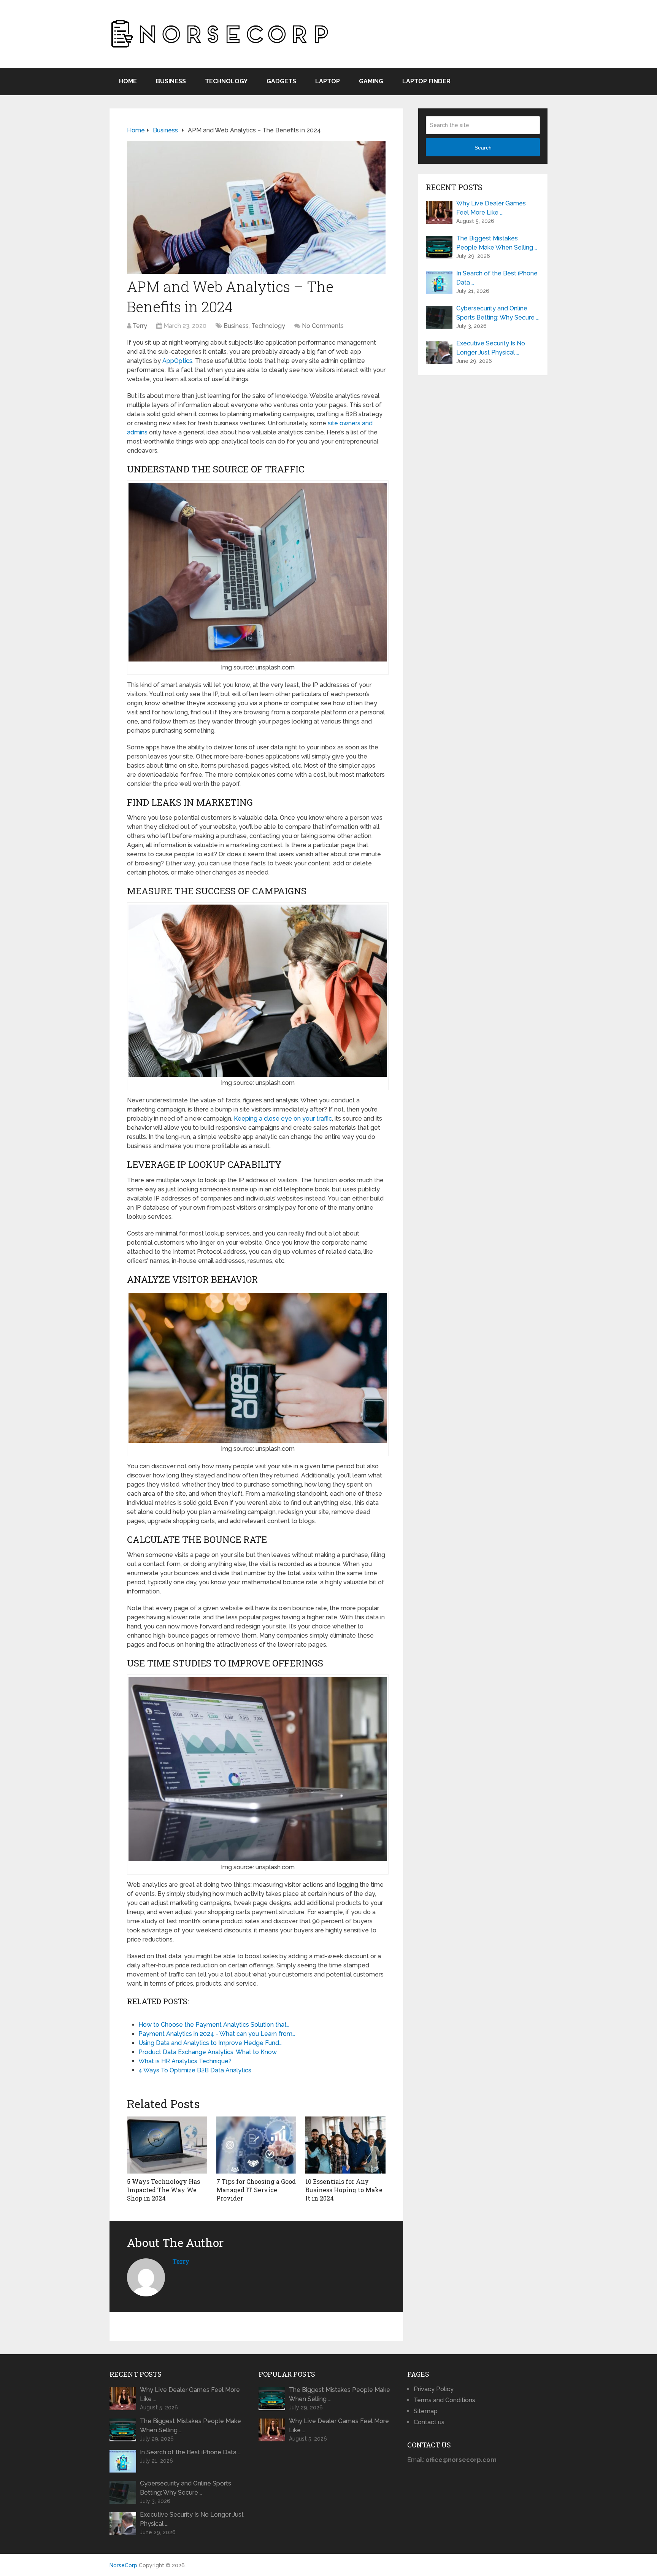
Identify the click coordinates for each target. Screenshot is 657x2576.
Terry (140, 326)
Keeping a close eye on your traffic (283, 1119)
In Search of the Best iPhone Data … (497, 278)
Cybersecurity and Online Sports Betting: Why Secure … (498, 313)
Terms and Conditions (444, 2400)
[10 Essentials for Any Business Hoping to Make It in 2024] (345, 2145)
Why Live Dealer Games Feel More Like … (491, 208)
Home (128, 81)
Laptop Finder (426, 81)
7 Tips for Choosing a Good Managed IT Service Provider (256, 2190)
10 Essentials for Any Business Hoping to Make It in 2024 (344, 2190)
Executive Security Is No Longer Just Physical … (491, 348)
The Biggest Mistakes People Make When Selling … (497, 243)
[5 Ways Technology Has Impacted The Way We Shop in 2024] (167, 2145)
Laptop (328, 81)
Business (171, 81)
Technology (226, 81)
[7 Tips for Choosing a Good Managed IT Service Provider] (256, 2145)
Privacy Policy (434, 2389)
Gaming (371, 81)
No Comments (323, 326)
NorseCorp (123, 2565)
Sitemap (426, 2411)
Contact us (429, 2422)
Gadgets (281, 81)
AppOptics (177, 361)
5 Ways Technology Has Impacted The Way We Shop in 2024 (163, 2190)
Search (483, 148)
